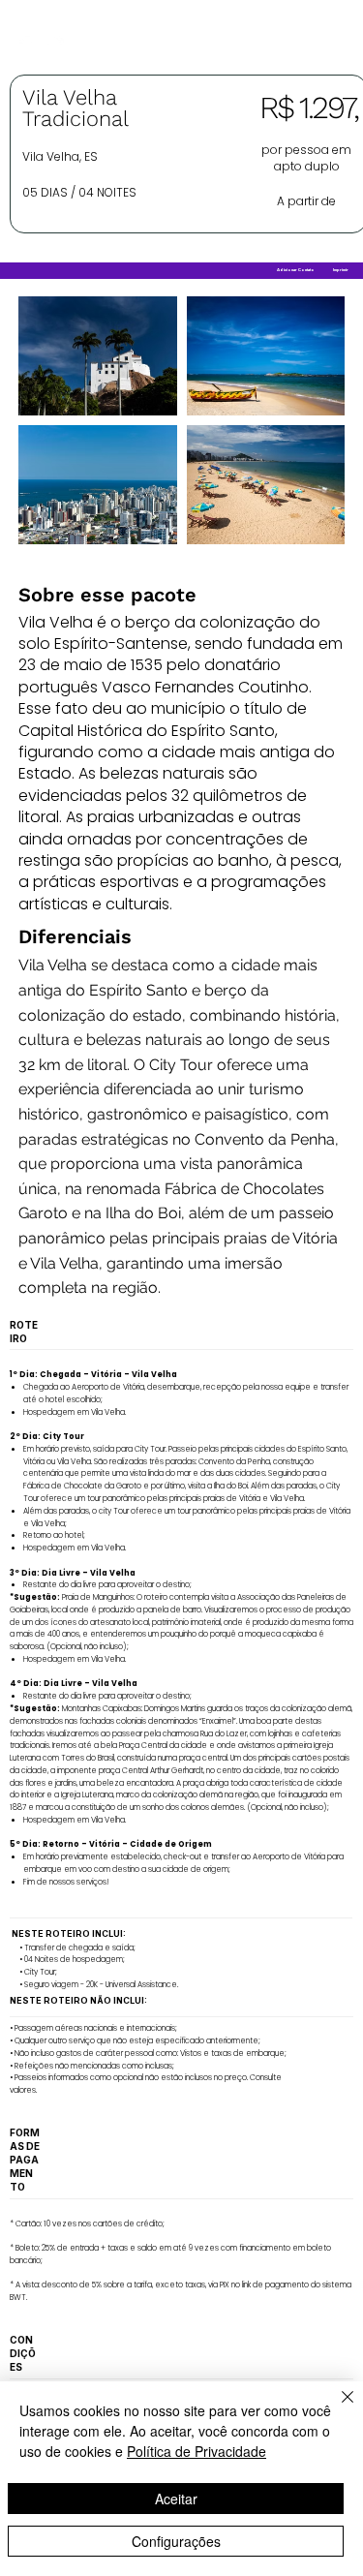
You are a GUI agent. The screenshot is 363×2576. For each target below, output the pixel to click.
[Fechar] (336, 2408)
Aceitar (176, 2499)
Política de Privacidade (197, 2451)
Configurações (176, 2541)
